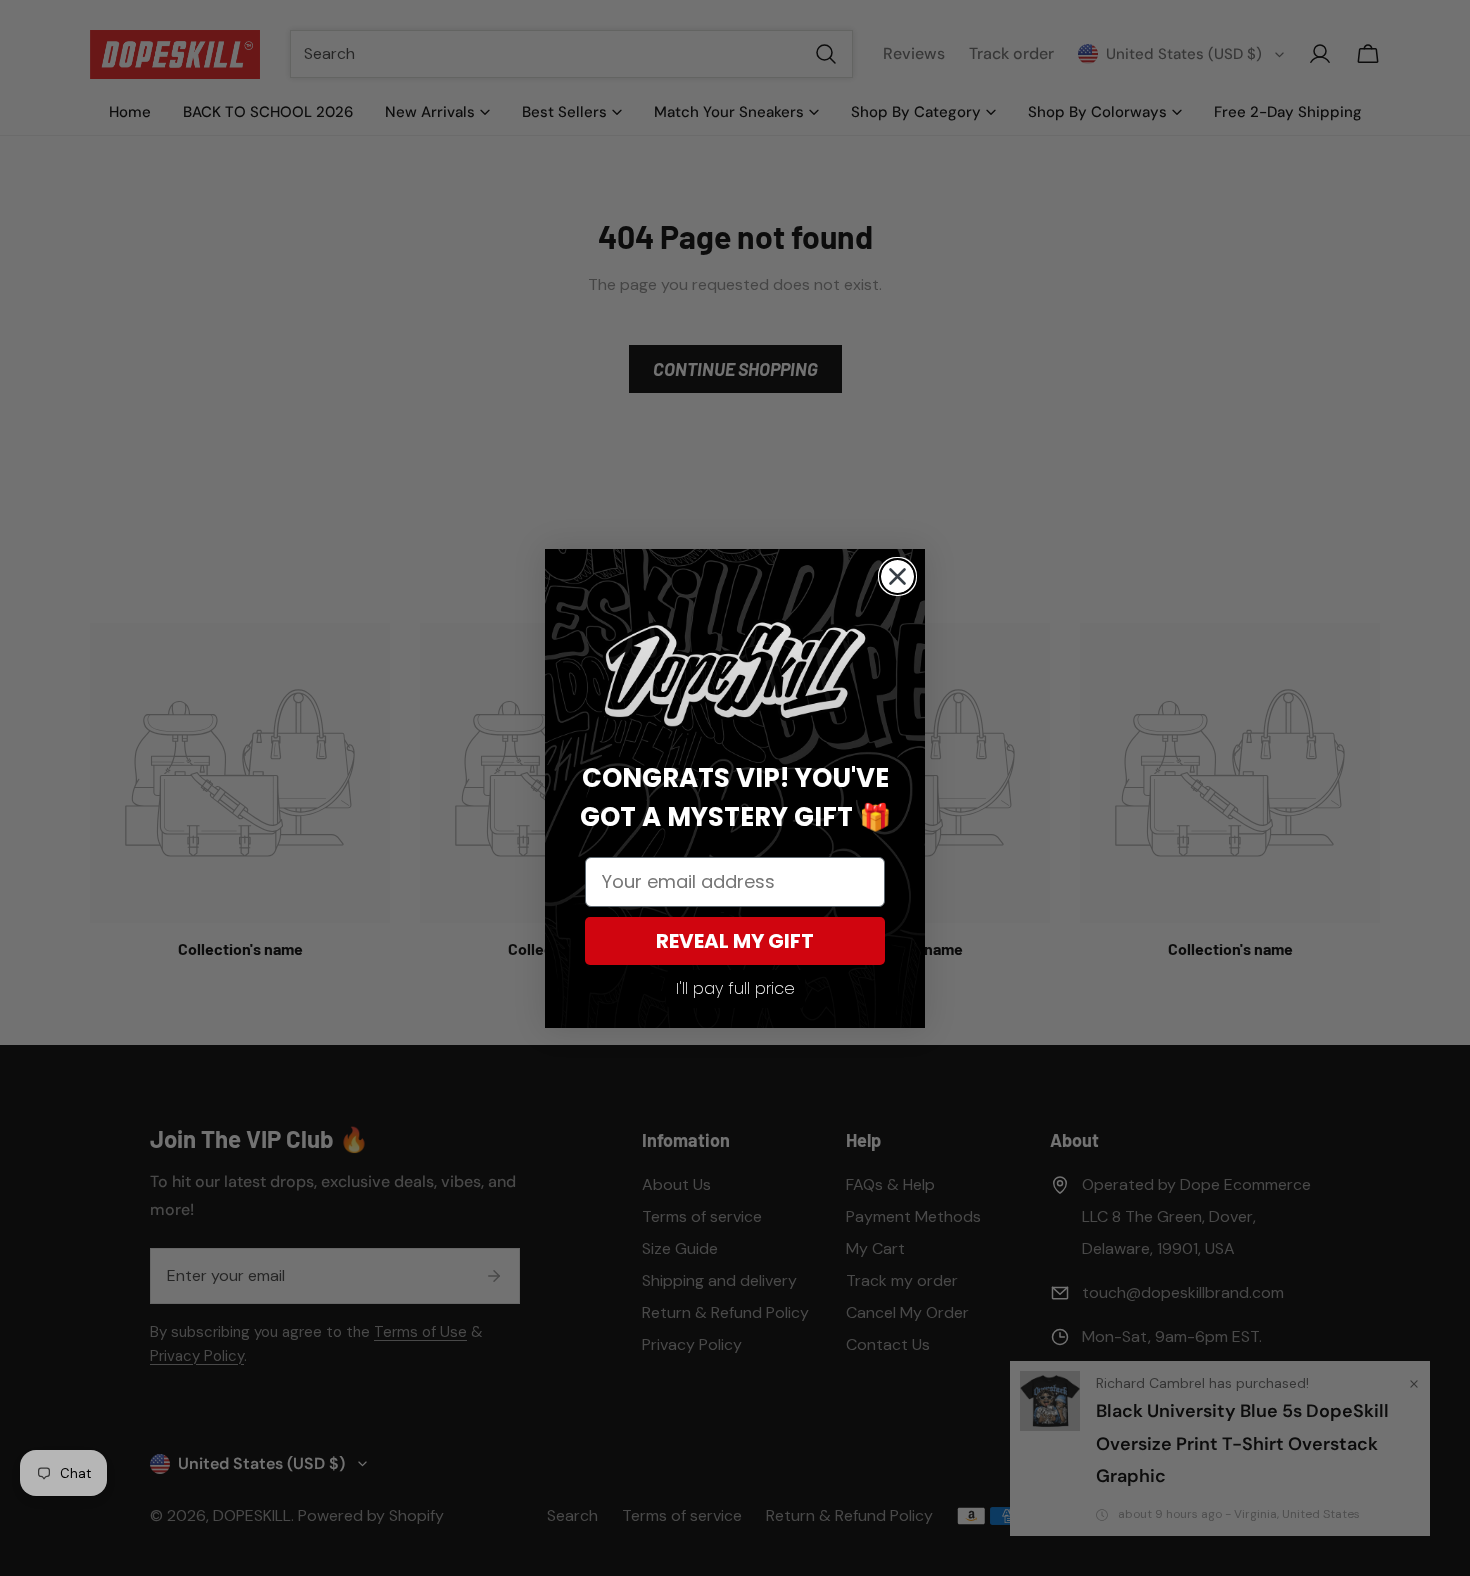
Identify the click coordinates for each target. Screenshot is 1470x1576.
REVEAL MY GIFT (735, 941)
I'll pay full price (735, 988)
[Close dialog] (897, 576)
